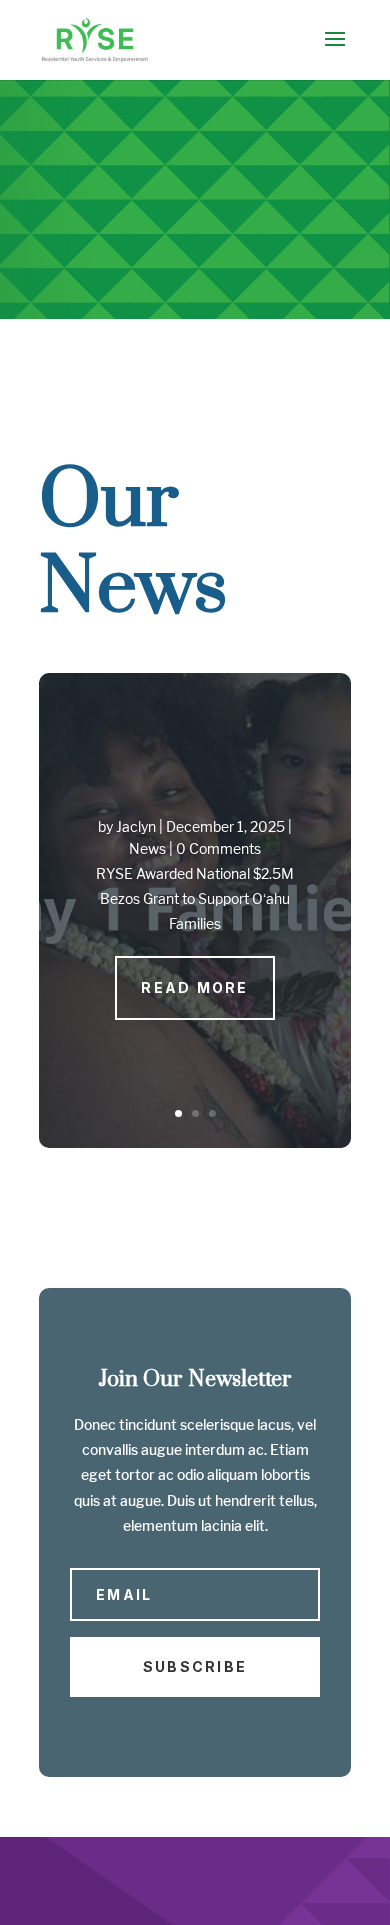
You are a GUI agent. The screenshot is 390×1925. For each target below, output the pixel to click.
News (147, 848)
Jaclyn (136, 826)
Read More (194, 987)
